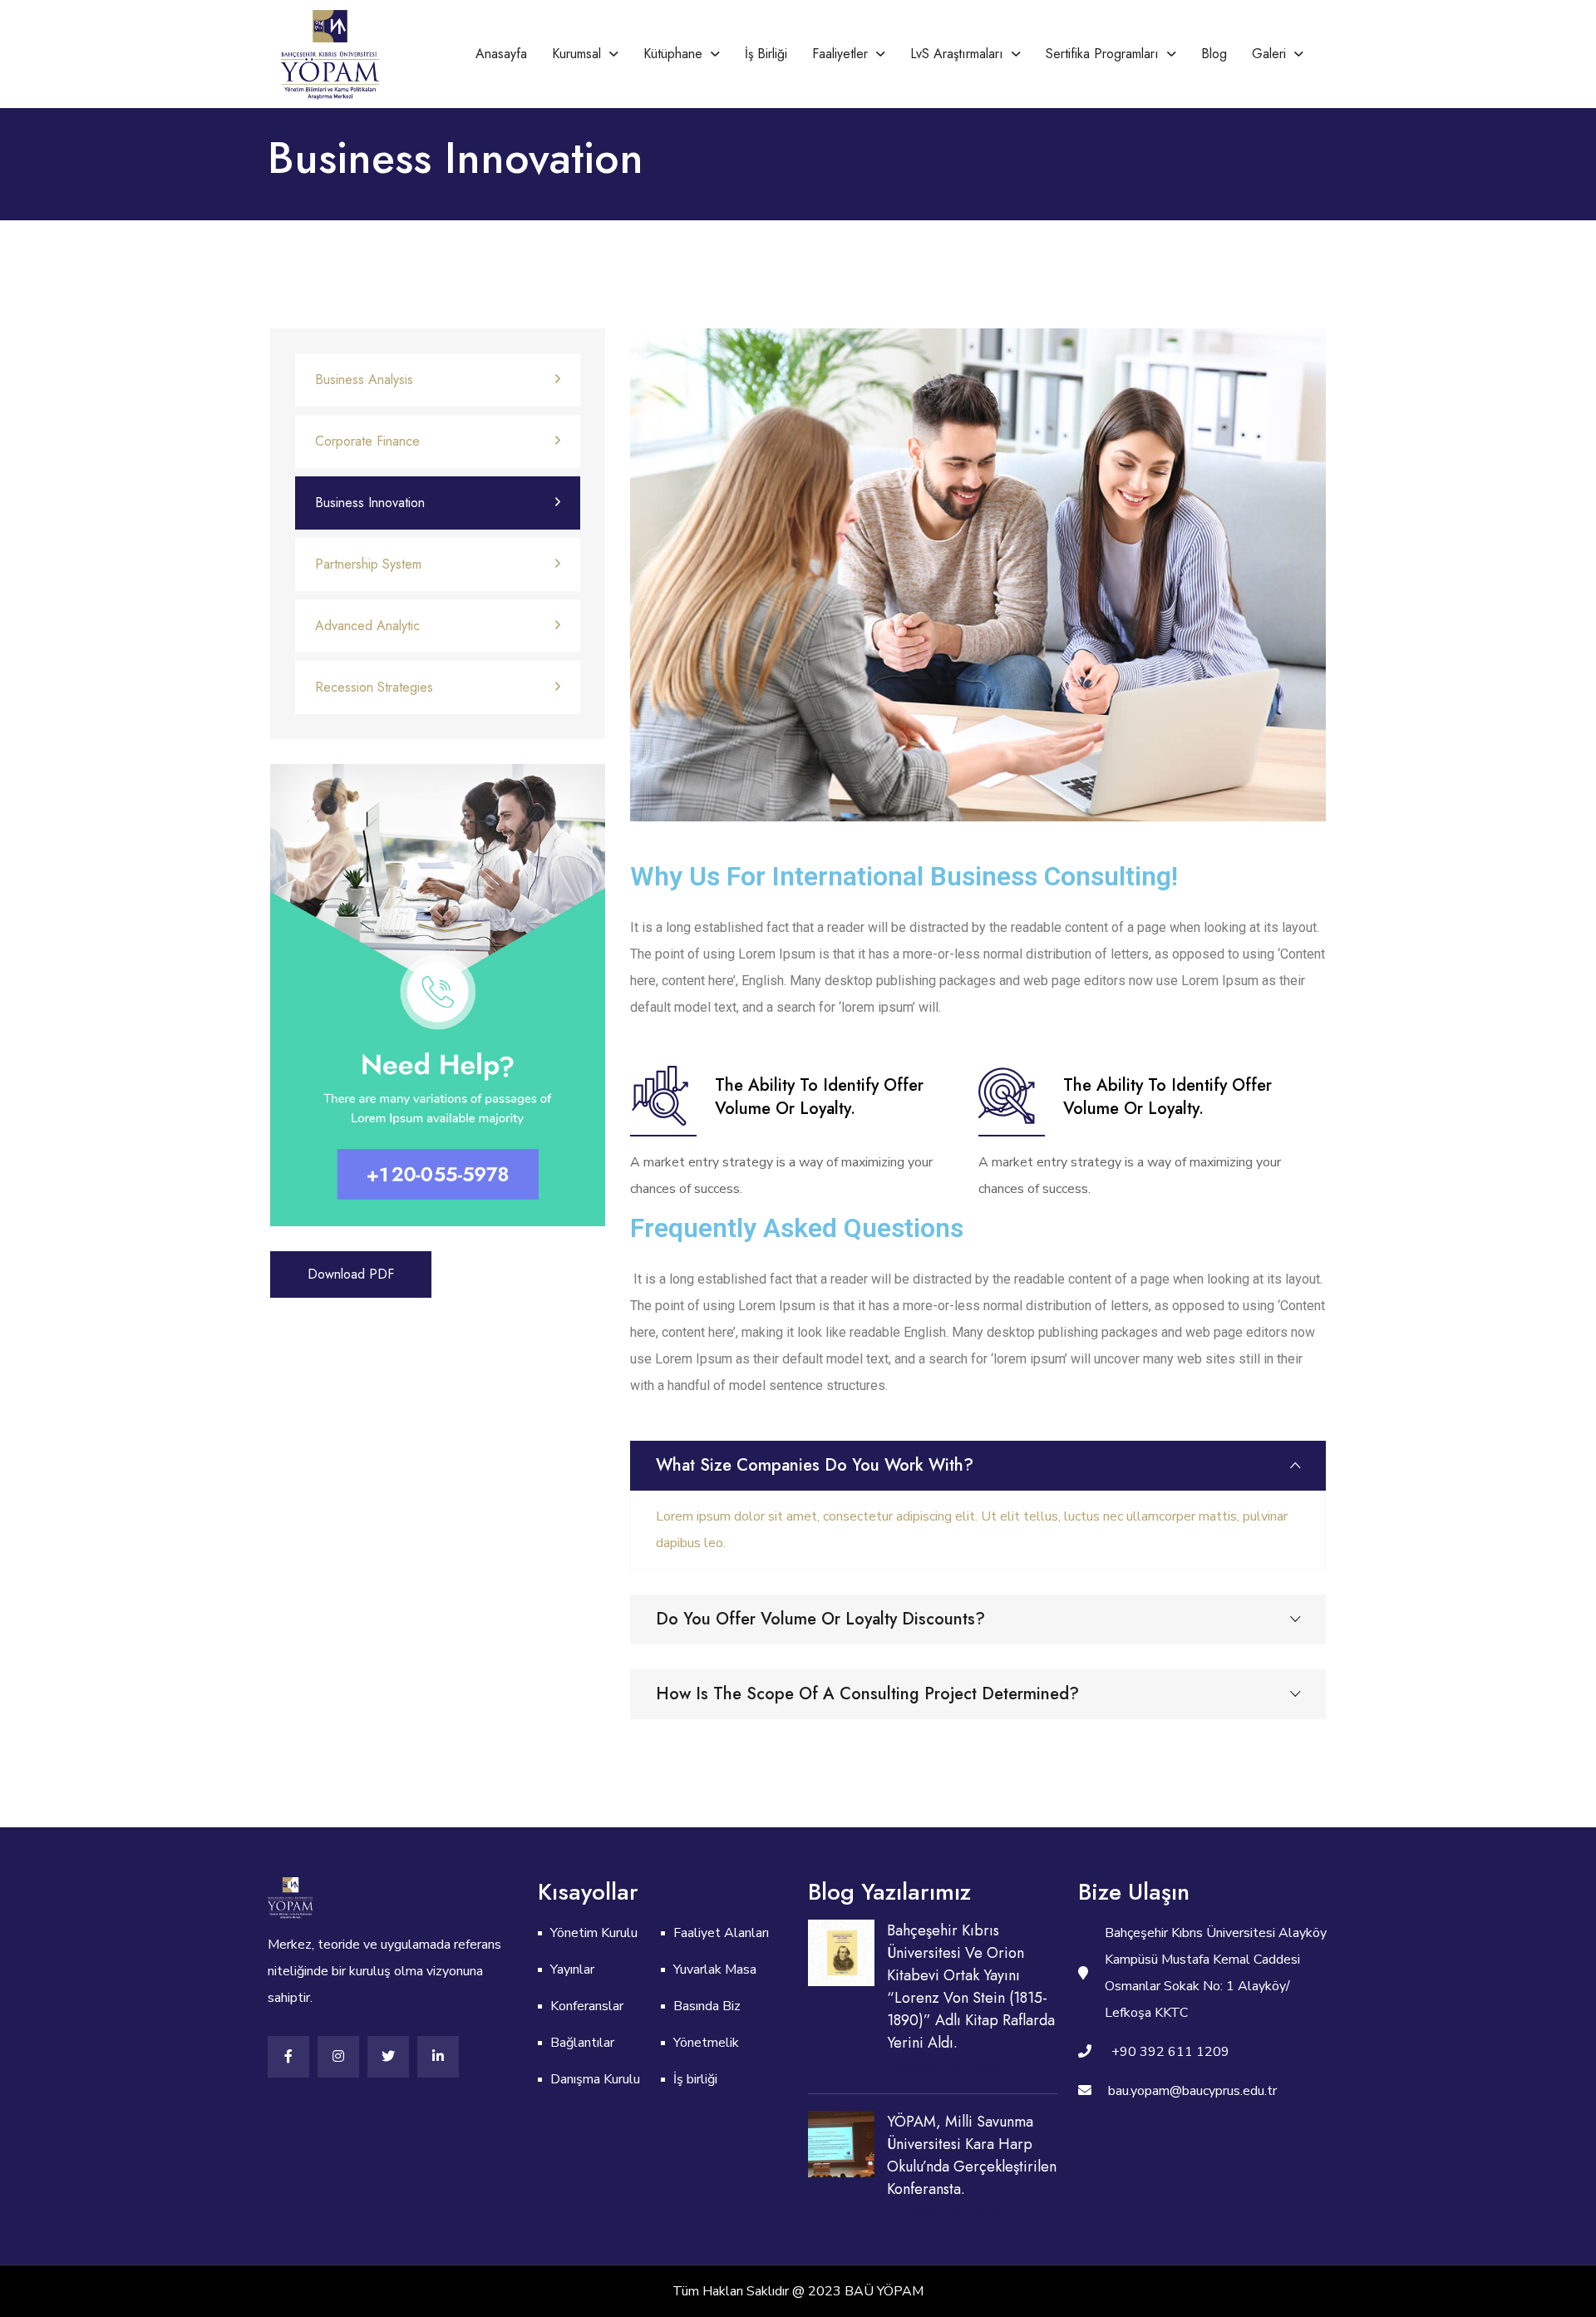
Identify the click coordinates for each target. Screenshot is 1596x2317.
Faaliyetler (840, 54)
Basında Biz (707, 2006)
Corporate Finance (367, 441)
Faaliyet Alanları (721, 1933)
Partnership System (368, 564)
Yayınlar (572, 1969)
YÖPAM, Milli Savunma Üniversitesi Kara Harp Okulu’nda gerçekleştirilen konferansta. (972, 2155)
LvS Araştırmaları (957, 54)
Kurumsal (576, 54)
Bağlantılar (582, 2043)
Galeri (1269, 54)
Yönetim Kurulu (594, 1933)
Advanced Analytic (367, 626)
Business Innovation (370, 503)
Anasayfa (501, 54)
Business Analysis (364, 380)
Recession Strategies (374, 687)
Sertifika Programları (1102, 54)
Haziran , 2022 (945, 2068)
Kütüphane (673, 54)
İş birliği (766, 54)
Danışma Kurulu (595, 2079)
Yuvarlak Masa (715, 1969)
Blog (1214, 54)
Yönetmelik (706, 2043)
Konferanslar (587, 2006)
